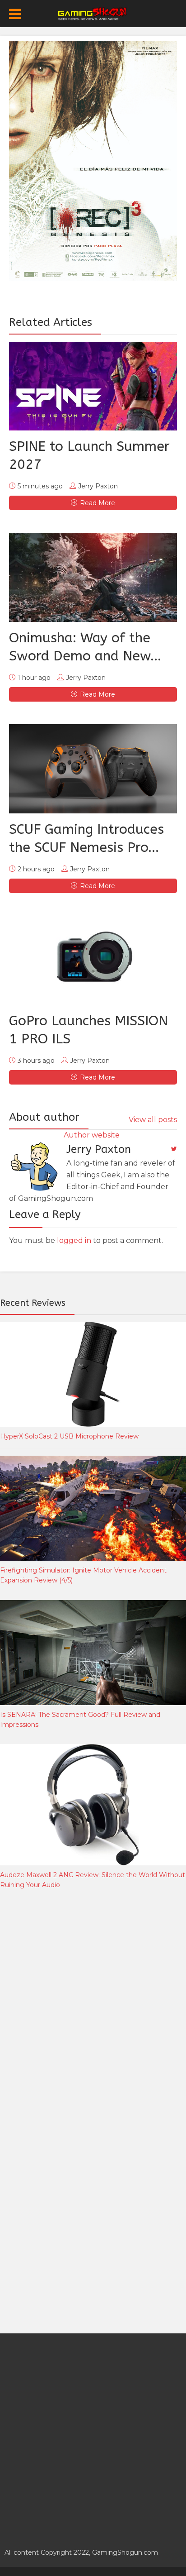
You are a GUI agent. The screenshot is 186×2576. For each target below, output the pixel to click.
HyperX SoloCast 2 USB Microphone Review (69, 1436)
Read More (98, 503)
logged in (74, 1240)
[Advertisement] (93, 2004)
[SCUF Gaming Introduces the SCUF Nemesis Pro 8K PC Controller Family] (93, 769)
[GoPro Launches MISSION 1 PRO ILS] (93, 960)
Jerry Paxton (98, 486)
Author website (92, 1135)
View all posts (153, 1120)
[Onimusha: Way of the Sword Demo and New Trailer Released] (93, 577)
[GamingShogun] (93, 13)
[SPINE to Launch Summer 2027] (93, 386)
